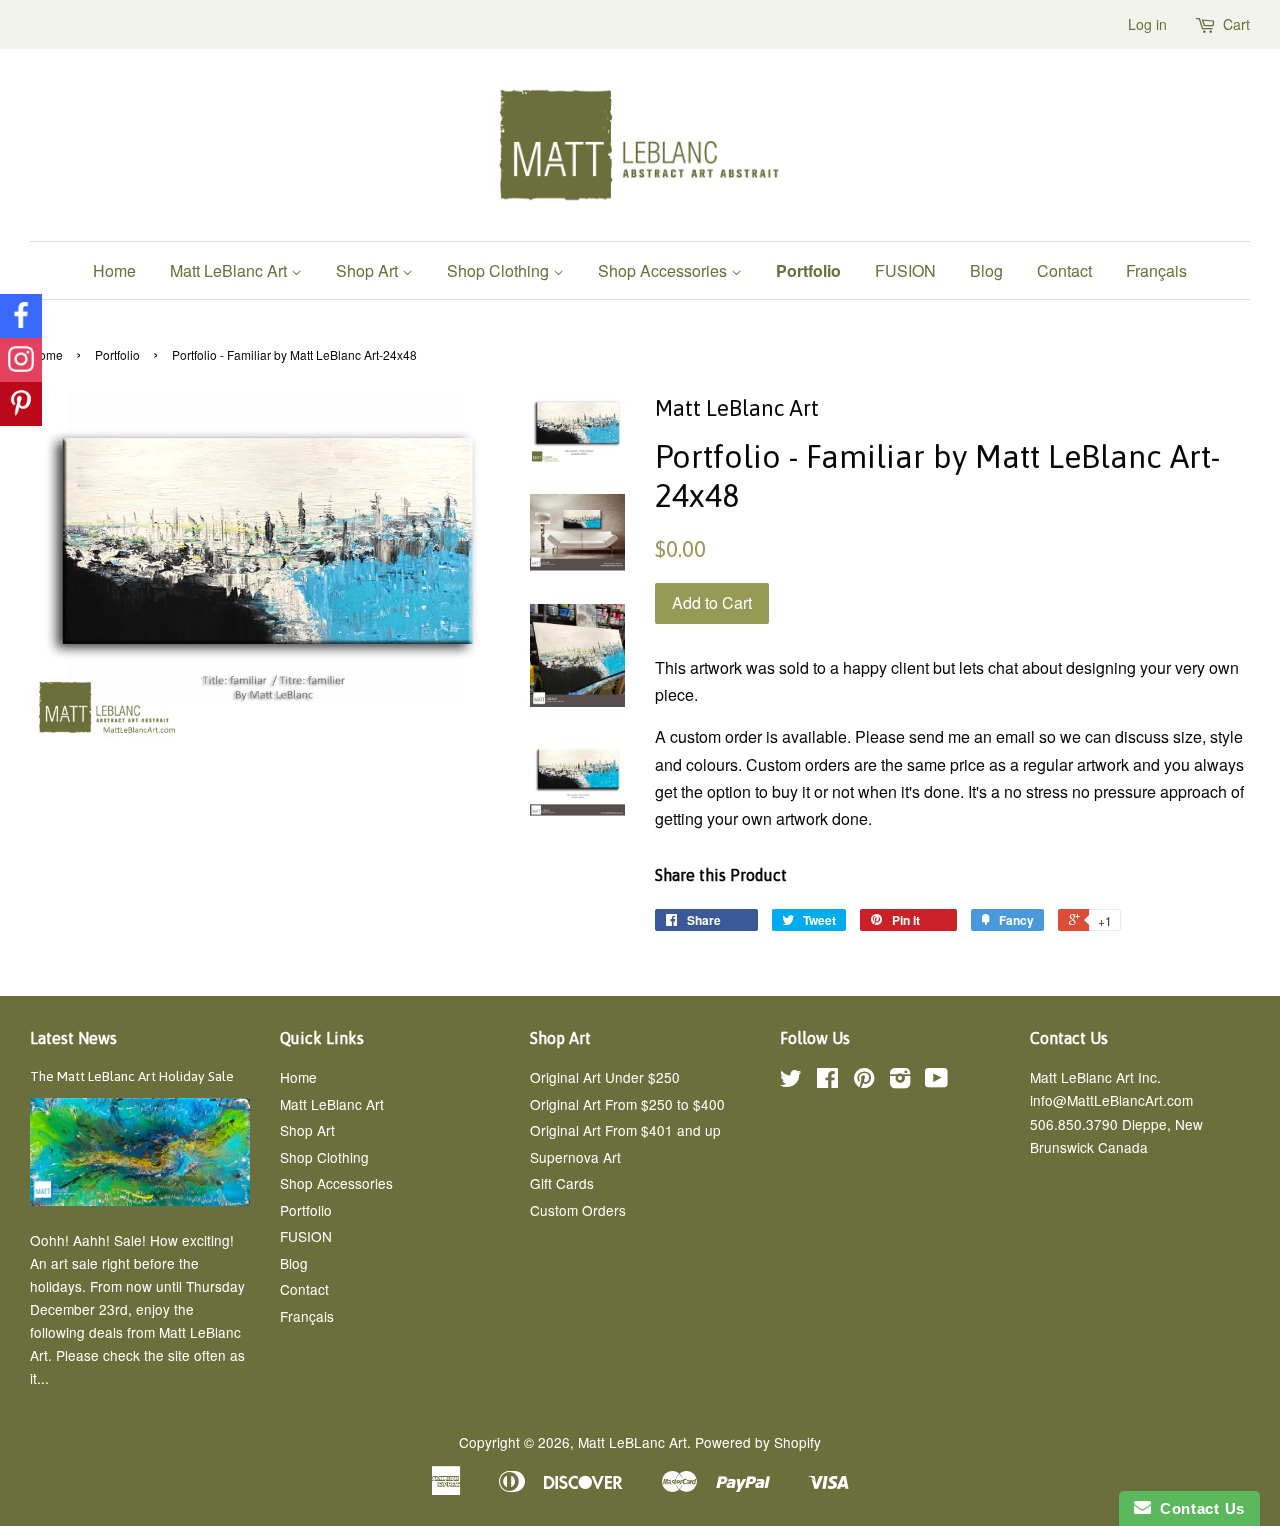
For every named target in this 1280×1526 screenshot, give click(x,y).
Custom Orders (578, 1210)
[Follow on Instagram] (21, 360)
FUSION (905, 270)
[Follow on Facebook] (21, 316)
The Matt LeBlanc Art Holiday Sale (132, 1076)
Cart (1236, 24)
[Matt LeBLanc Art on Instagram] (900, 1081)
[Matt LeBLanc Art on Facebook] (827, 1081)
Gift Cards (562, 1183)
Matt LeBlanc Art (230, 270)
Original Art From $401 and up (625, 1130)
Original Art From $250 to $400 (627, 1104)
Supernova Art (575, 1157)
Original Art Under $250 (605, 1077)
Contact (1064, 270)
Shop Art (369, 270)
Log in (1147, 24)
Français (1156, 270)
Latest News (73, 1038)
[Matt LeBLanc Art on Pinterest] (864, 1081)
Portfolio (808, 270)
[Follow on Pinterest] (21, 404)
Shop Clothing (500, 270)
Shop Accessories (664, 270)
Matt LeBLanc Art (632, 1442)
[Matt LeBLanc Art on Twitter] (791, 1081)
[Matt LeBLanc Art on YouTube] (936, 1081)
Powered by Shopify (758, 1442)
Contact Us (1198, 1508)
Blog (986, 270)
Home (114, 270)
